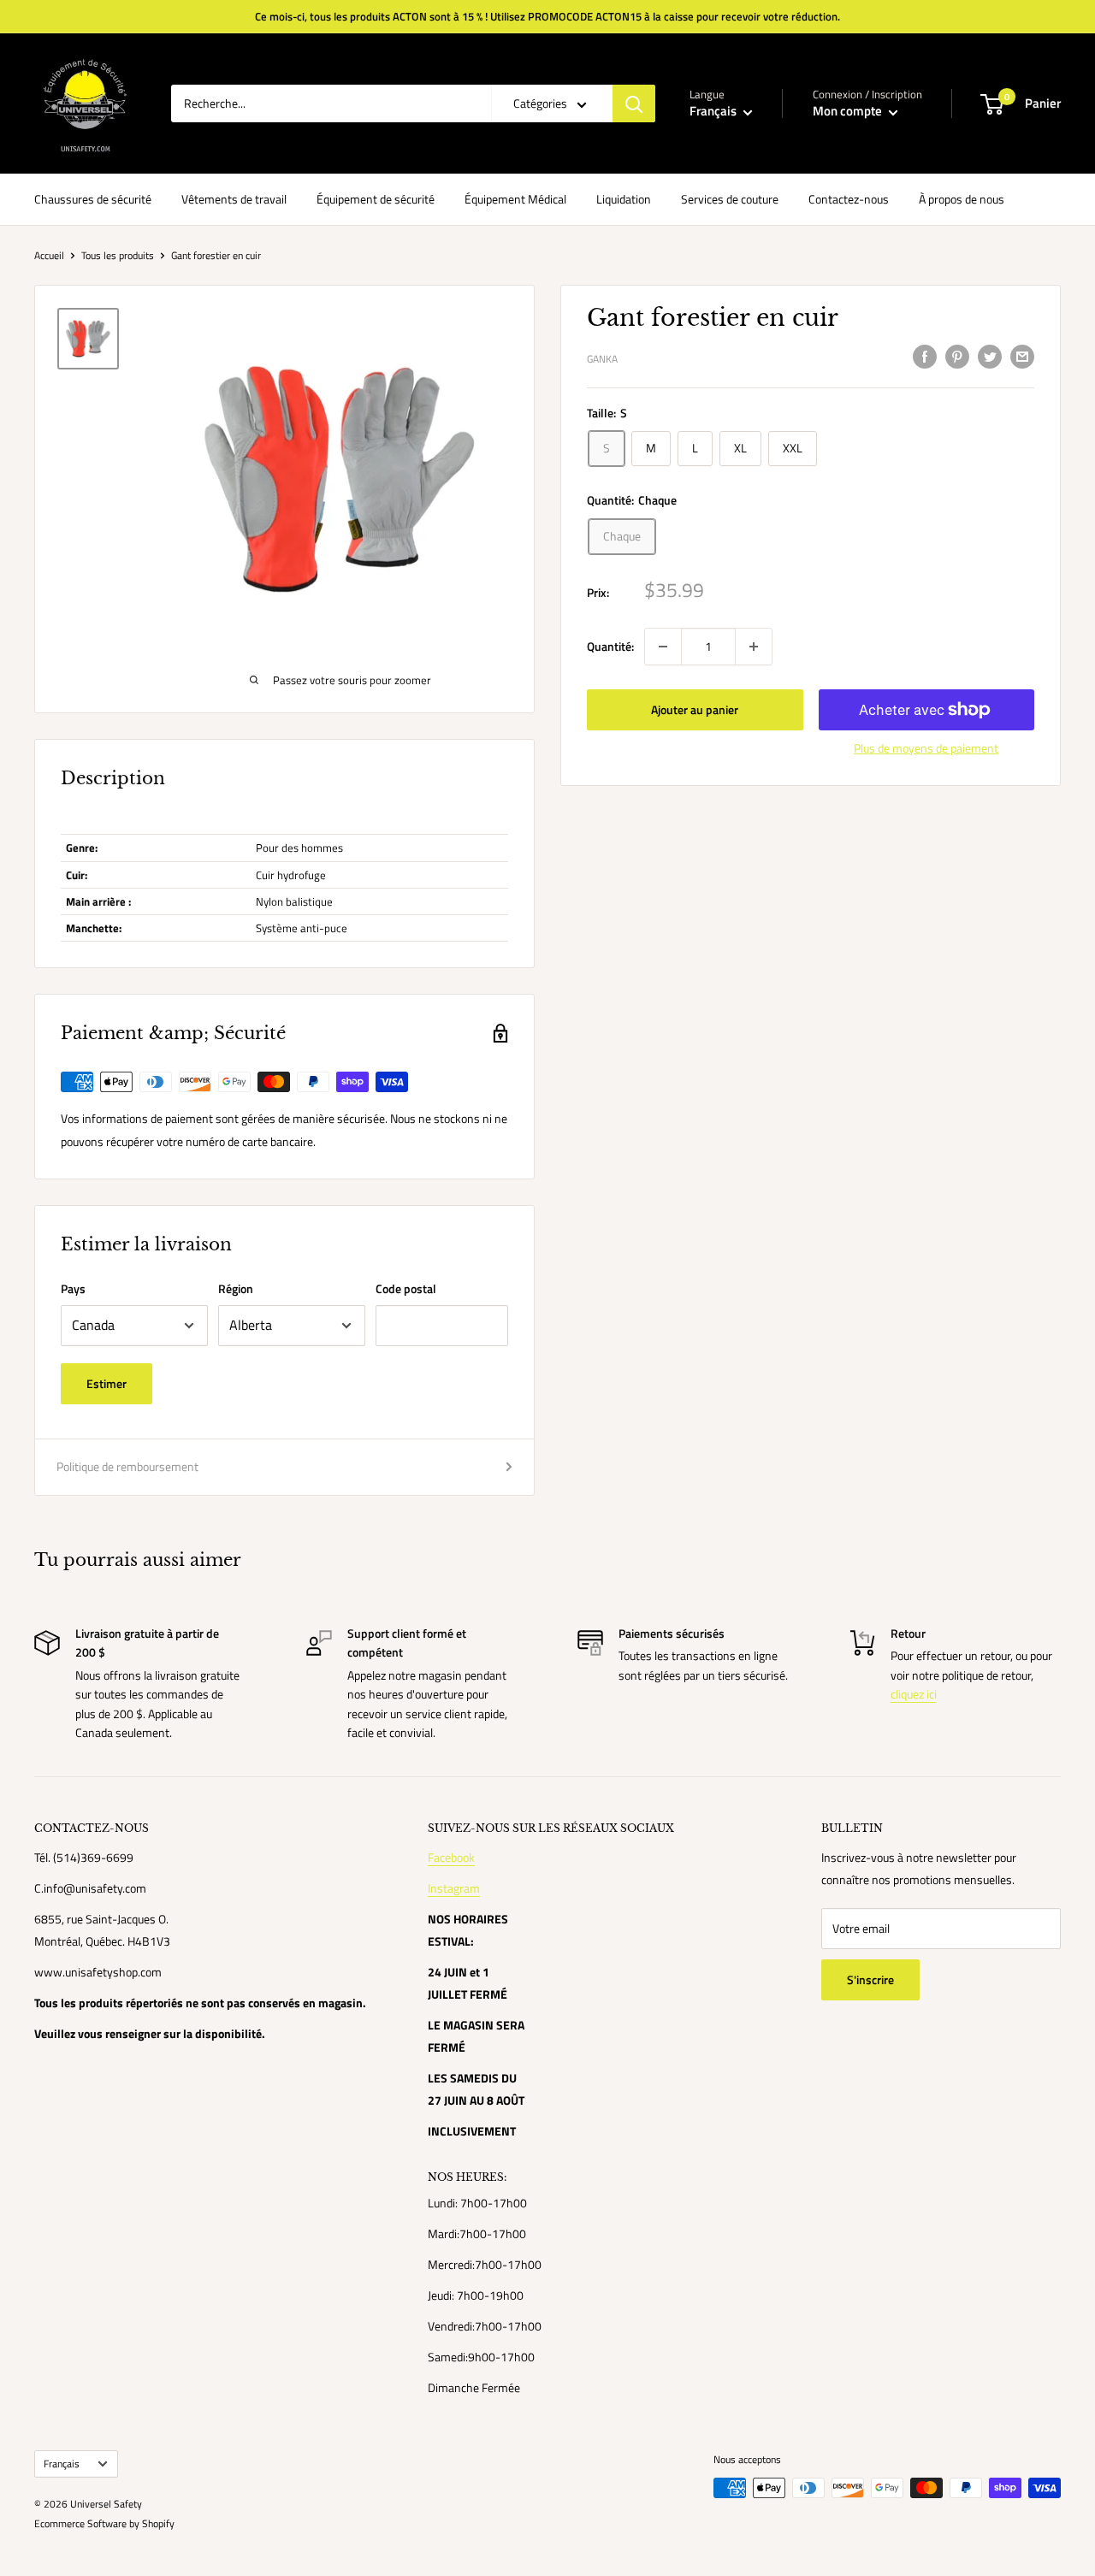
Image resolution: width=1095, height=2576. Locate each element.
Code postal (406, 1288)
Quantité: (610, 646)
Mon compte (849, 111)
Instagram (454, 1888)
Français (62, 2464)
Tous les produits (118, 255)
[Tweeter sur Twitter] (990, 357)
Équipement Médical (515, 199)
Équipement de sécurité (376, 199)
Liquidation (624, 199)
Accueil (49, 255)
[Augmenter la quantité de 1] (754, 647)
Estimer (107, 1383)
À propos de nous (962, 199)
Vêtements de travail (234, 199)
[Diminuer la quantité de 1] (663, 647)
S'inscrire (870, 1979)
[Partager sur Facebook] (925, 357)
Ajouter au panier (695, 709)
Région (236, 1288)
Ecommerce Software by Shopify (104, 2523)
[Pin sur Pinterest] (957, 357)
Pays (73, 1288)
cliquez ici (914, 1694)
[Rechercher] (634, 103)
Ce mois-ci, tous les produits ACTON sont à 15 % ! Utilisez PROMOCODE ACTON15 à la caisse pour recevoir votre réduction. (547, 16)
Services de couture (730, 199)
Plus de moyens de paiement (926, 748)
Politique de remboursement (127, 1466)
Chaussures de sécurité (93, 199)
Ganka (602, 359)
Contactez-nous (849, 199)
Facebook (451, 1857)
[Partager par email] (1022, 357)
